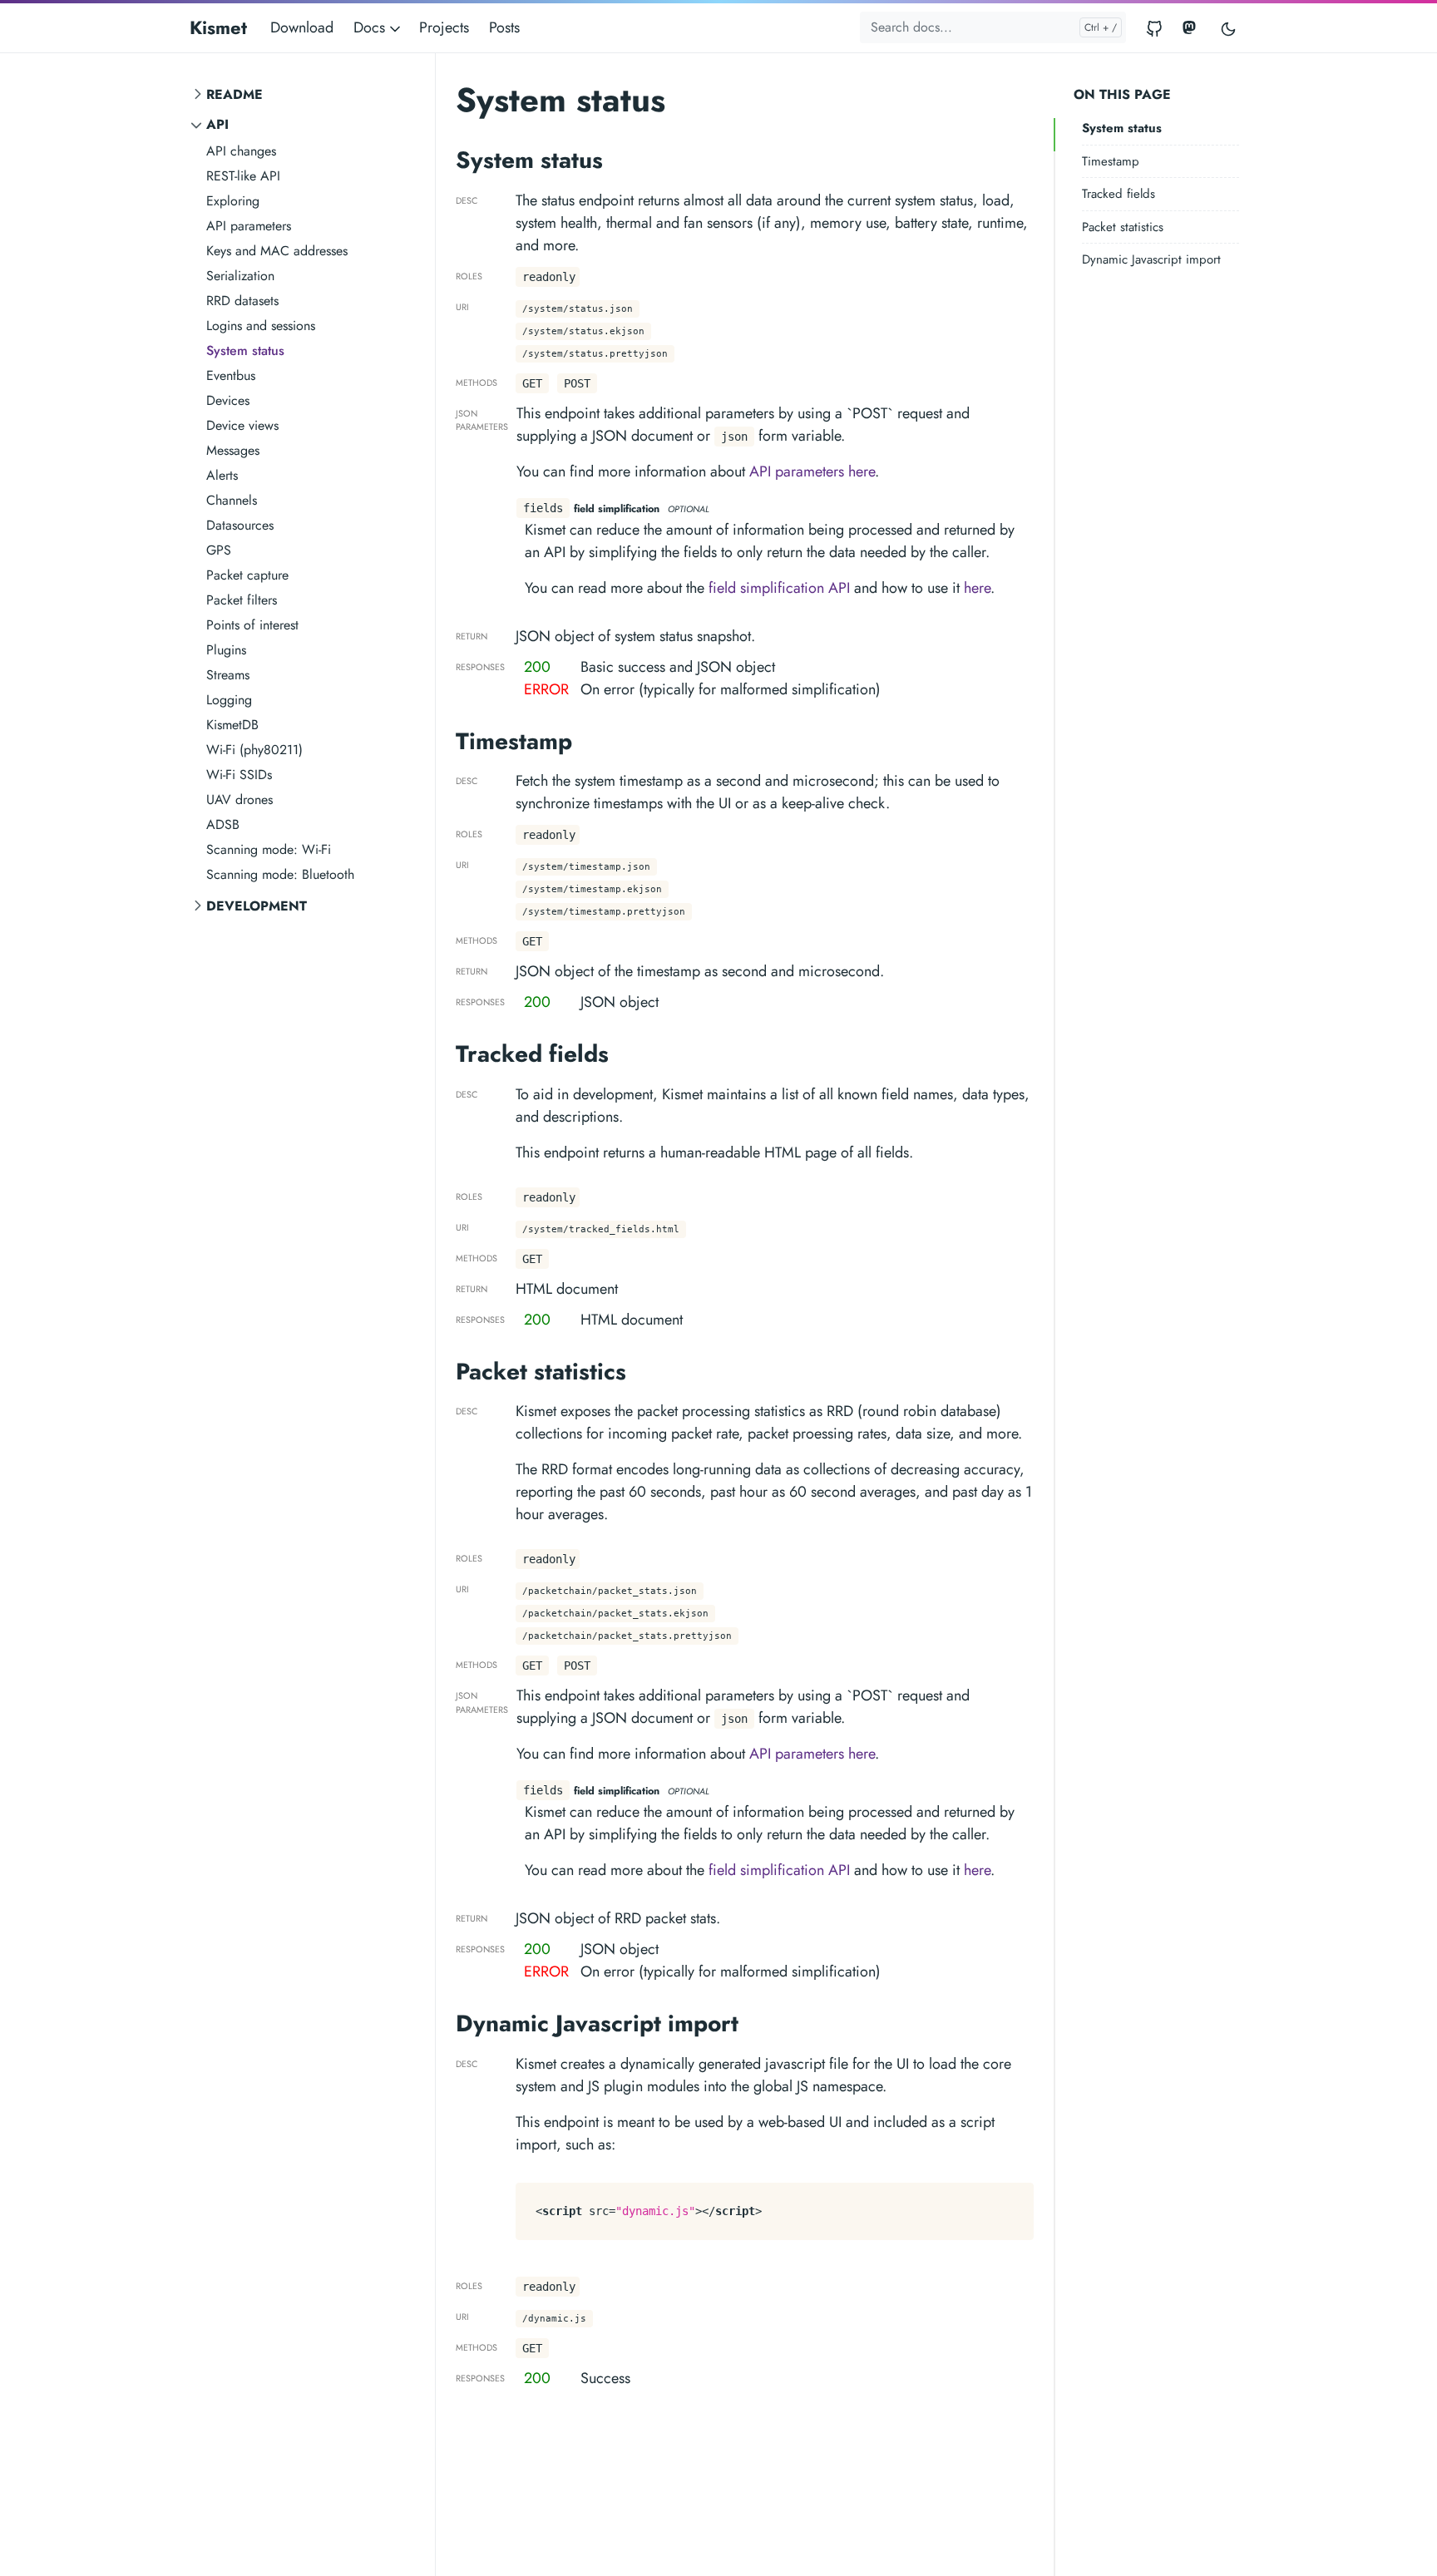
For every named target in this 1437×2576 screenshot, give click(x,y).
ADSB (223, 824)
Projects (444, 27)
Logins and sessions (261, 326)
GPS (219, 550)
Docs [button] (371, 27)
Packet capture (247, 575)
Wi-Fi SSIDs (239, 775)
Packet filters (242, 600)
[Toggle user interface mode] (1228, 28)
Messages (233, 450)
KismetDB (232, 725)
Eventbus (231, 375)
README (235, 94)
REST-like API (243, 176)
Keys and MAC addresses (277, 251)
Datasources (240, 525)
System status (245, 350)
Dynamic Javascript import (1151, 259)
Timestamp (1111, 161)
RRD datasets (242, 301)
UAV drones (239, 799)
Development (257, 906)
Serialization (240, 276)
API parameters (249, 226)
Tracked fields (1118, 194)
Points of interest (252, 625)
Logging (229, 700)
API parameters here (812, 471)
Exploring (233, 201)
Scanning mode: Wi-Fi (269, 849)
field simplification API (779, 588)
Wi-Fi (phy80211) (254, 750)
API (217, 124)
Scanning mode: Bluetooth (280, 874)
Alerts (222, 475)
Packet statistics (1123, 227)
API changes (241, 151)
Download (302, 27)
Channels (232, 500)
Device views (242, 425)
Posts (504, 27)
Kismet (218, 27)
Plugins (226, 650)
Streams (228, 675)
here (977, 588)
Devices (228, 400)
